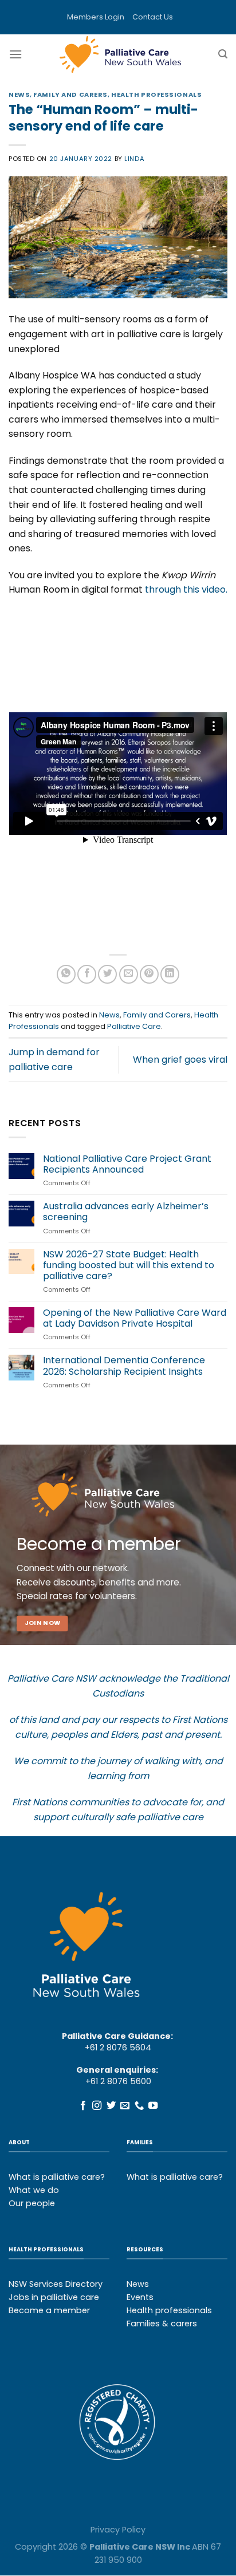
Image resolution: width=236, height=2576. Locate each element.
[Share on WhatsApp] (66, 974)
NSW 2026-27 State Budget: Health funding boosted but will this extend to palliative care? (129, 1265)
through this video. (186, 589)
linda (134, 159)
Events (140, 2297)
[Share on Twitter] (107, 974)
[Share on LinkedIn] (170, 974)
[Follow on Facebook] (83, 2106)
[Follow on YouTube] (153, 2106)
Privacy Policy (118, 2530)
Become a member (49, 2310)
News (19, 94)
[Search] (223, 54)
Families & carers (162, 2323)
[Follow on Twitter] (111, 2106)
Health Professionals (156, 94)
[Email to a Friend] (129, 974)
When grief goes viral (180, 1060)
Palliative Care (134, 1026)
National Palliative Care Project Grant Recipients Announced (127, 1164)
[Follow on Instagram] (97, 2106)
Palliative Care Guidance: (117, 2036)
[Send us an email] (125, 2106)
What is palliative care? (57, 2177)
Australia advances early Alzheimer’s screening (126, 1212)
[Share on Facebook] (87, 974)
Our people (32, 2203)
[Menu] (15, 54)
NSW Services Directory (56, 2284)
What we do (34, 2190)
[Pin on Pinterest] (149, 974)
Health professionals (169, 2310)
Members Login (96, 17)
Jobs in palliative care (54, 2297)
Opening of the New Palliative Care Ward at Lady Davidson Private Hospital (135, 1318)
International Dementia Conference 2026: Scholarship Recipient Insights (124, 1366)
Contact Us (153, 17)
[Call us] (139, 2106)
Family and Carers (70, 94)
